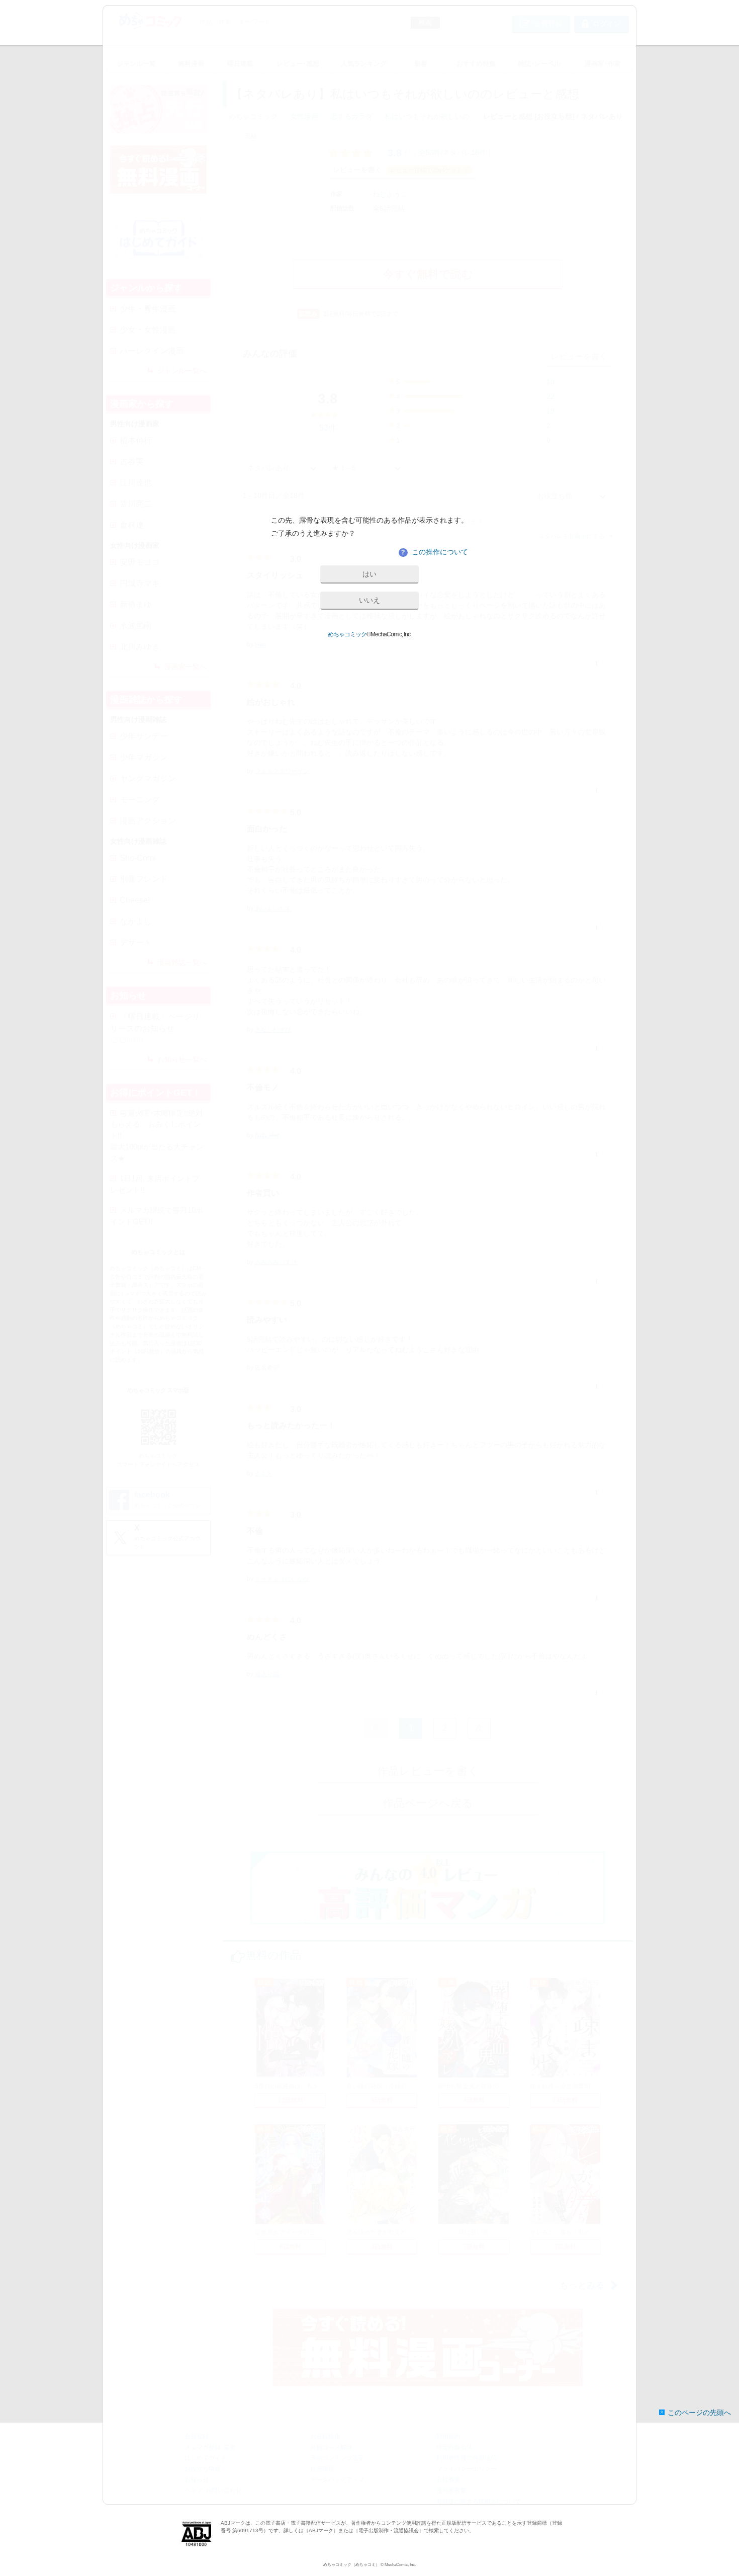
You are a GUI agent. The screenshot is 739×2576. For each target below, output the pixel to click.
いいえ (369, 600)
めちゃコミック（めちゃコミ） (351, 2565)
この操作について (434, 552)
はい (369, 574)
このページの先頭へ (699, 2413)
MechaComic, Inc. (400, 2565)
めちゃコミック (347, 634)
